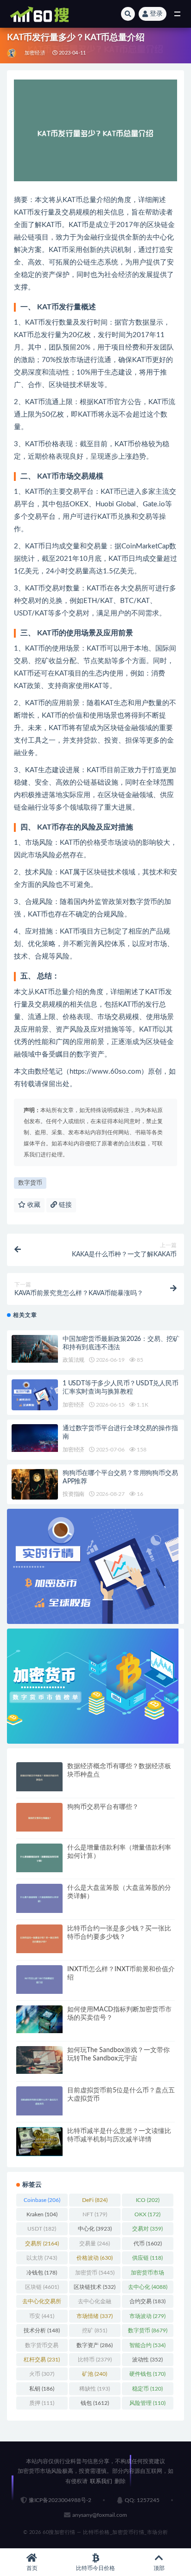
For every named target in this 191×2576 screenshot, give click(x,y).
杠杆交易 (42, 2360)
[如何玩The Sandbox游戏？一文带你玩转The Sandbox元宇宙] (39, 2060)
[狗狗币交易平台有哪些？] (39, 1817)
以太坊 (42, 2258)
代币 (148, 2244)
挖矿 (95, 2330)
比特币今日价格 (95, 2568)
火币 (42, 2374)
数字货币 (30, 1183)
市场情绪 (95, 2316)
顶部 (159, 2568)
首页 (32, 2568)
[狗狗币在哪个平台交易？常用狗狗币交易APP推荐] (35, 1485)
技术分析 (42, 2330)
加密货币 (95, 2273)
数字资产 (95, 2345)
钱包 (95, 2403)
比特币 (95, 2360)
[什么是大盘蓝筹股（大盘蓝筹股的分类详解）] (39, 1898)
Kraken (42, 2214)
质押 (42, 2403)
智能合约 (147, 2345)
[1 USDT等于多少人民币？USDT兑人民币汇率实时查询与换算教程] (35, 1395)
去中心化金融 (95, 2303)
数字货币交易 (42, 2347)
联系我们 (101, 2481)
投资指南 (73, 1494)
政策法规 (73, 1360)
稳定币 (147, 2389)
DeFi (95, 2200)
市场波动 (147, 2316)
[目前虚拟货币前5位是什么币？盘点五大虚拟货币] (39, 2101)
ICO (148, 2200)
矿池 (95, 2374)
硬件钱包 (147, 2374)
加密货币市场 (147, 2275)
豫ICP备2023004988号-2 (60, 2500)
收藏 (33, 1205)
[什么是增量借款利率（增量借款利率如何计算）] (39, 1858)
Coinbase (42, 2200)
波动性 (147, 2360)
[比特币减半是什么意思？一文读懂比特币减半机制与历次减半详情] (39, 2142)
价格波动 (95, 2258)
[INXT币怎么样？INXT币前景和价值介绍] (39, 1980)
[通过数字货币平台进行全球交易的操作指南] (35, 1438)
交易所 (42, 2244)
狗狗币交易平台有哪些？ (103, 1807)
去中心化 (148, 2287)
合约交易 (147, 2301)
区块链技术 (95, 2287)
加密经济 (35, 53)
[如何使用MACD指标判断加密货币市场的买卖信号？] (39, 2019)
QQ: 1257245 (142, 2500)
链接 (64, 1205)
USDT (42, 2229)
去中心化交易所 (42, 2303)
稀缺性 (95, 2389)
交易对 (147, 2229)
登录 (156, 14)
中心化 (95, 2229)
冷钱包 (42, 2273)
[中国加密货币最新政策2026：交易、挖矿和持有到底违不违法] (35, 1349)
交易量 (95, 2244)
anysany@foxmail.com (100, 2515)
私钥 (42, 2389)
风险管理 (147, 2403)
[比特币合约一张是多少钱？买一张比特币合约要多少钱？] (39, 1939)
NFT (95, 2214)
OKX (147, 2214)
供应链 (147, 2258)
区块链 (42, 2287)
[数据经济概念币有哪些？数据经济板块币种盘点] (39, 1777)
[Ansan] (12, 53)
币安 (42, 2316)
